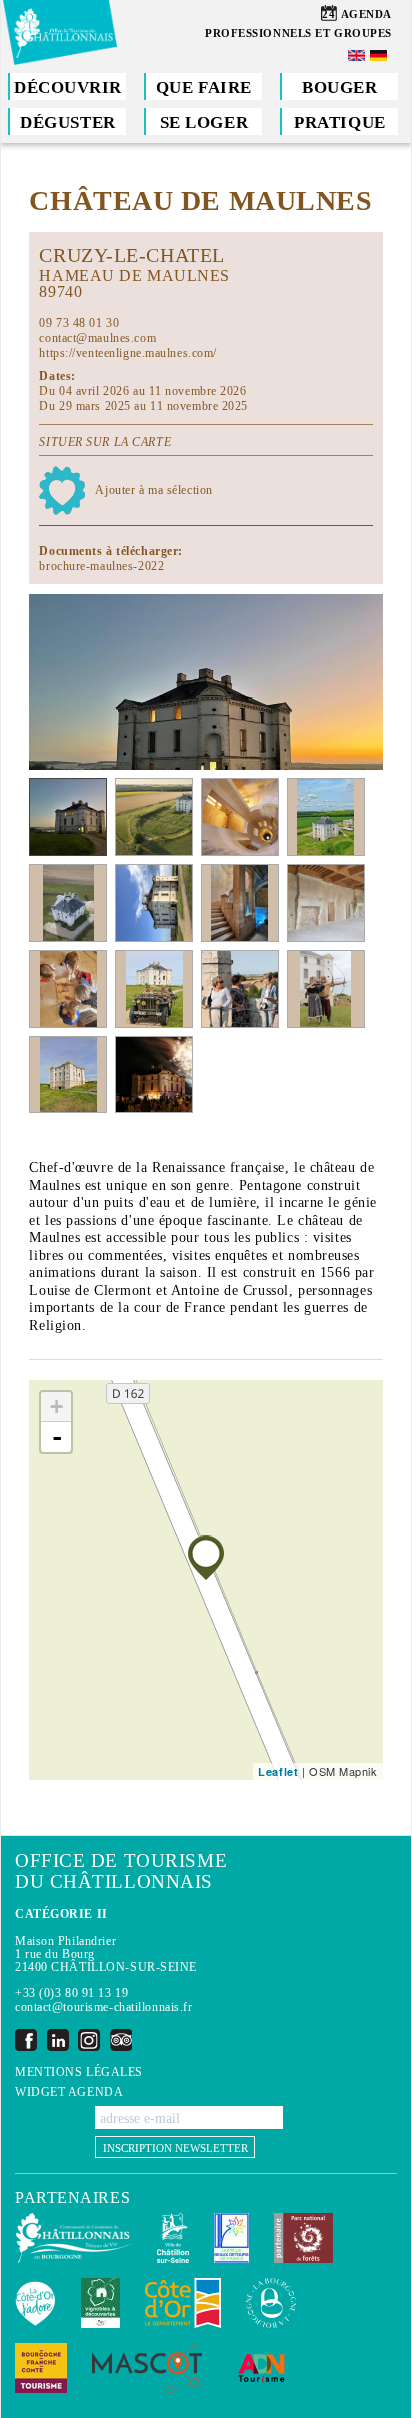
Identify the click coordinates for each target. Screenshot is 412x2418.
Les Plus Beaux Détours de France (231, 2238)
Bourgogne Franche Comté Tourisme (41, 2368)
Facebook (26, 2039)
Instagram (89, 2039)
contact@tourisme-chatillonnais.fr (103, 2007)
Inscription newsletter (175, 2148)
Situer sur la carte (105, 442)
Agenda (366, 14)
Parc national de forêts (303, 2238)
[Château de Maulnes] (206, 1557)
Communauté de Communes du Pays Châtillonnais (73, 2238)
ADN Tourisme (261, 2368)
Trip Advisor (121, 2039)
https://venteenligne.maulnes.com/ (127, 353)
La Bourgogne (271, 2303)
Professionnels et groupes (298, 33)
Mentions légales (79, 2072)
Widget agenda (69, 2092)
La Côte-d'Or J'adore (35, 2303)
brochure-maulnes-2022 (101, 566)
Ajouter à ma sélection (153, 490)
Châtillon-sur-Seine (173, 2238)
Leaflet (278, 1771)
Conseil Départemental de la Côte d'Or (183, 2303)
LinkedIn (58, 2039)
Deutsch (380, 55)
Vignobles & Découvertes (100, 2303)
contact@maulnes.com (97, 338)
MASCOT (147, 2368)
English (358, 55)
